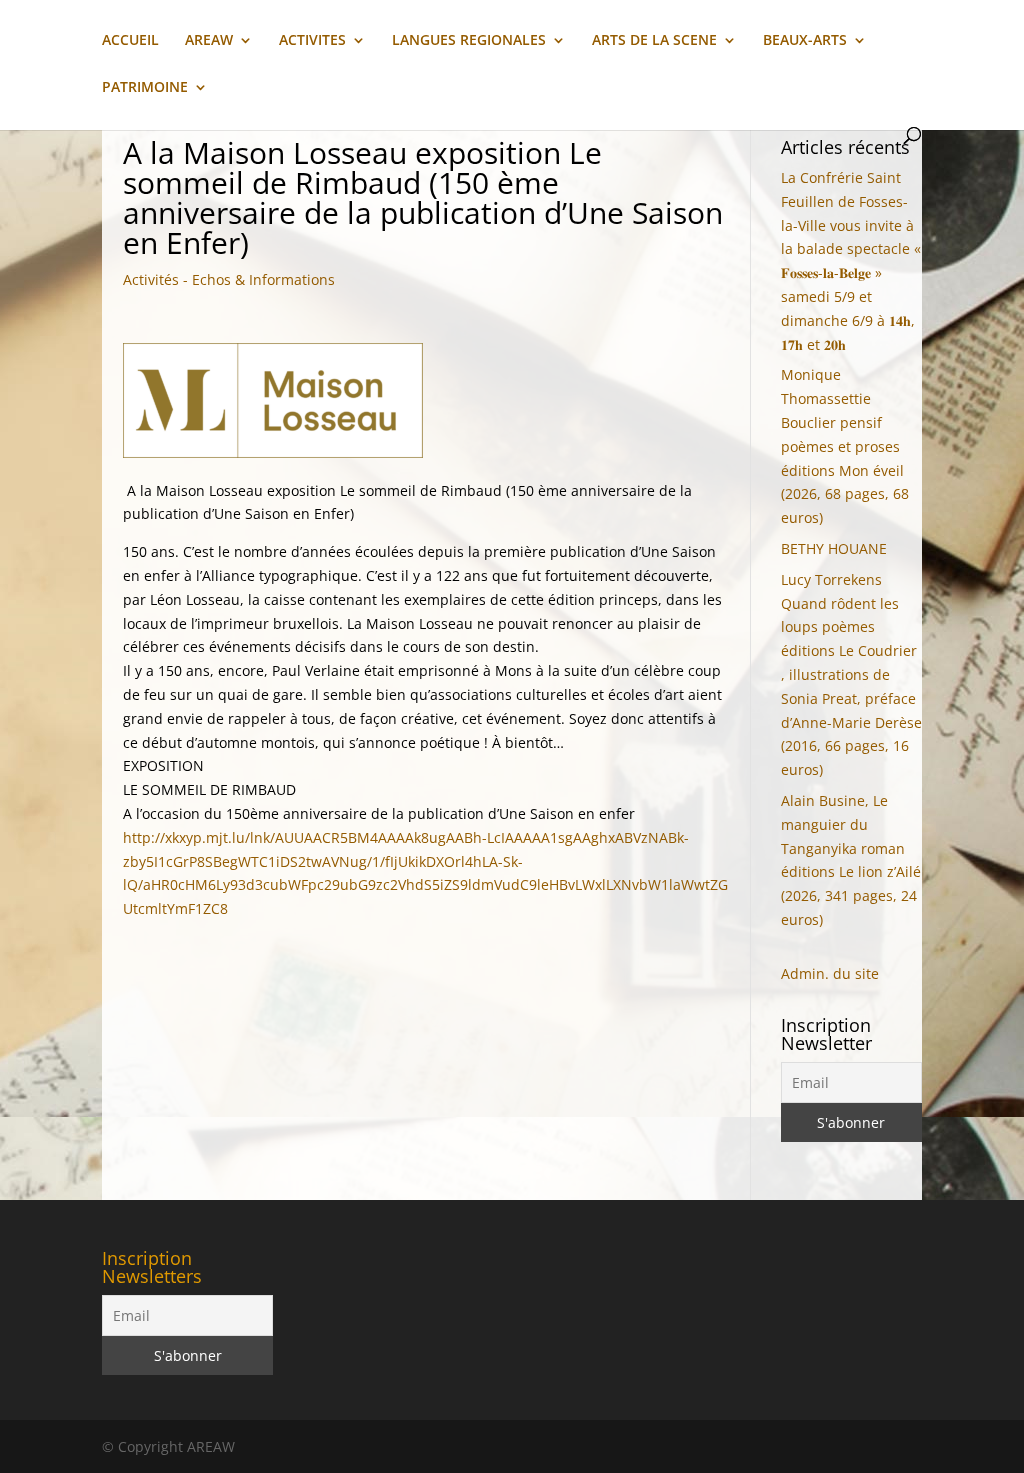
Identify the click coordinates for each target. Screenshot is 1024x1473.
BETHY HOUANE (834, 548)
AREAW (209, 41)
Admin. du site (830, 973)
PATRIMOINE (145, 88)
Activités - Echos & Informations (229, 279)
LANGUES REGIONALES (469, 41)
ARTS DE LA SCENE (654, 41)
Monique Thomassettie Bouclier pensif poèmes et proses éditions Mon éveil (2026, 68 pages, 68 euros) (845, 446)
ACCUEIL (130, 41)
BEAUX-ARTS (805, 41)
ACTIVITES (312, 41)
